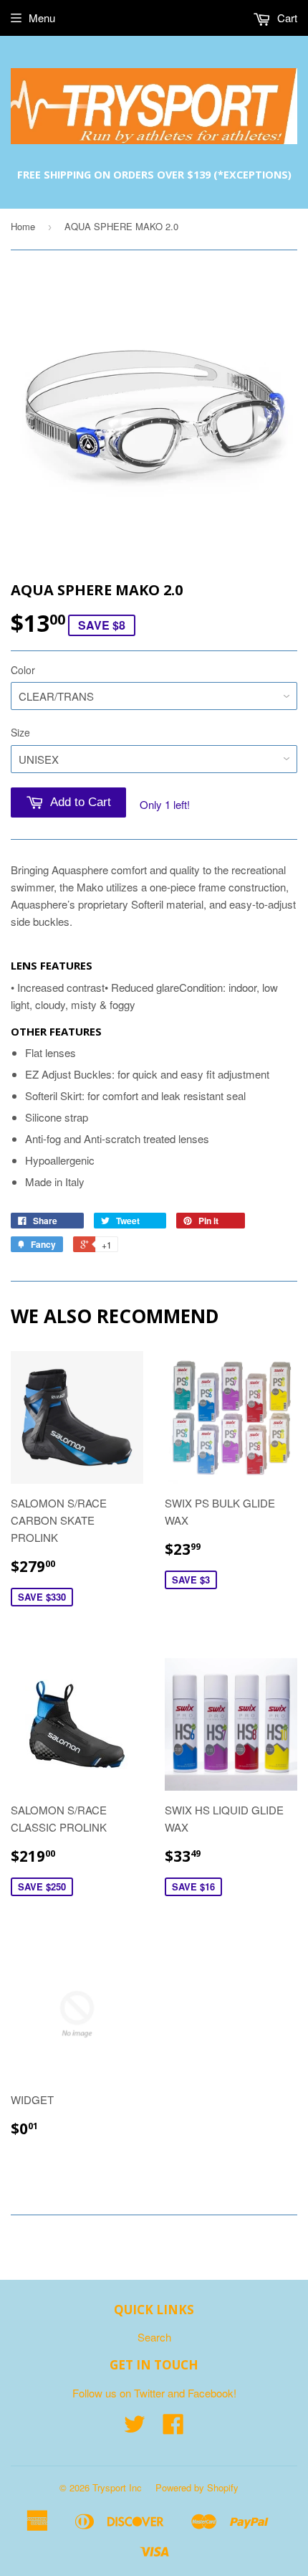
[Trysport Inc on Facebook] (173, 2428)
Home (23, 226)
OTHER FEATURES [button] (56, 1031)
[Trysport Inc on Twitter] (135, 2428)
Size (20, 732)
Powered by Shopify (197, 2487)
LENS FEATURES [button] (52, 965)
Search (154, 2337)
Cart (286, 18)
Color (23, 670)
